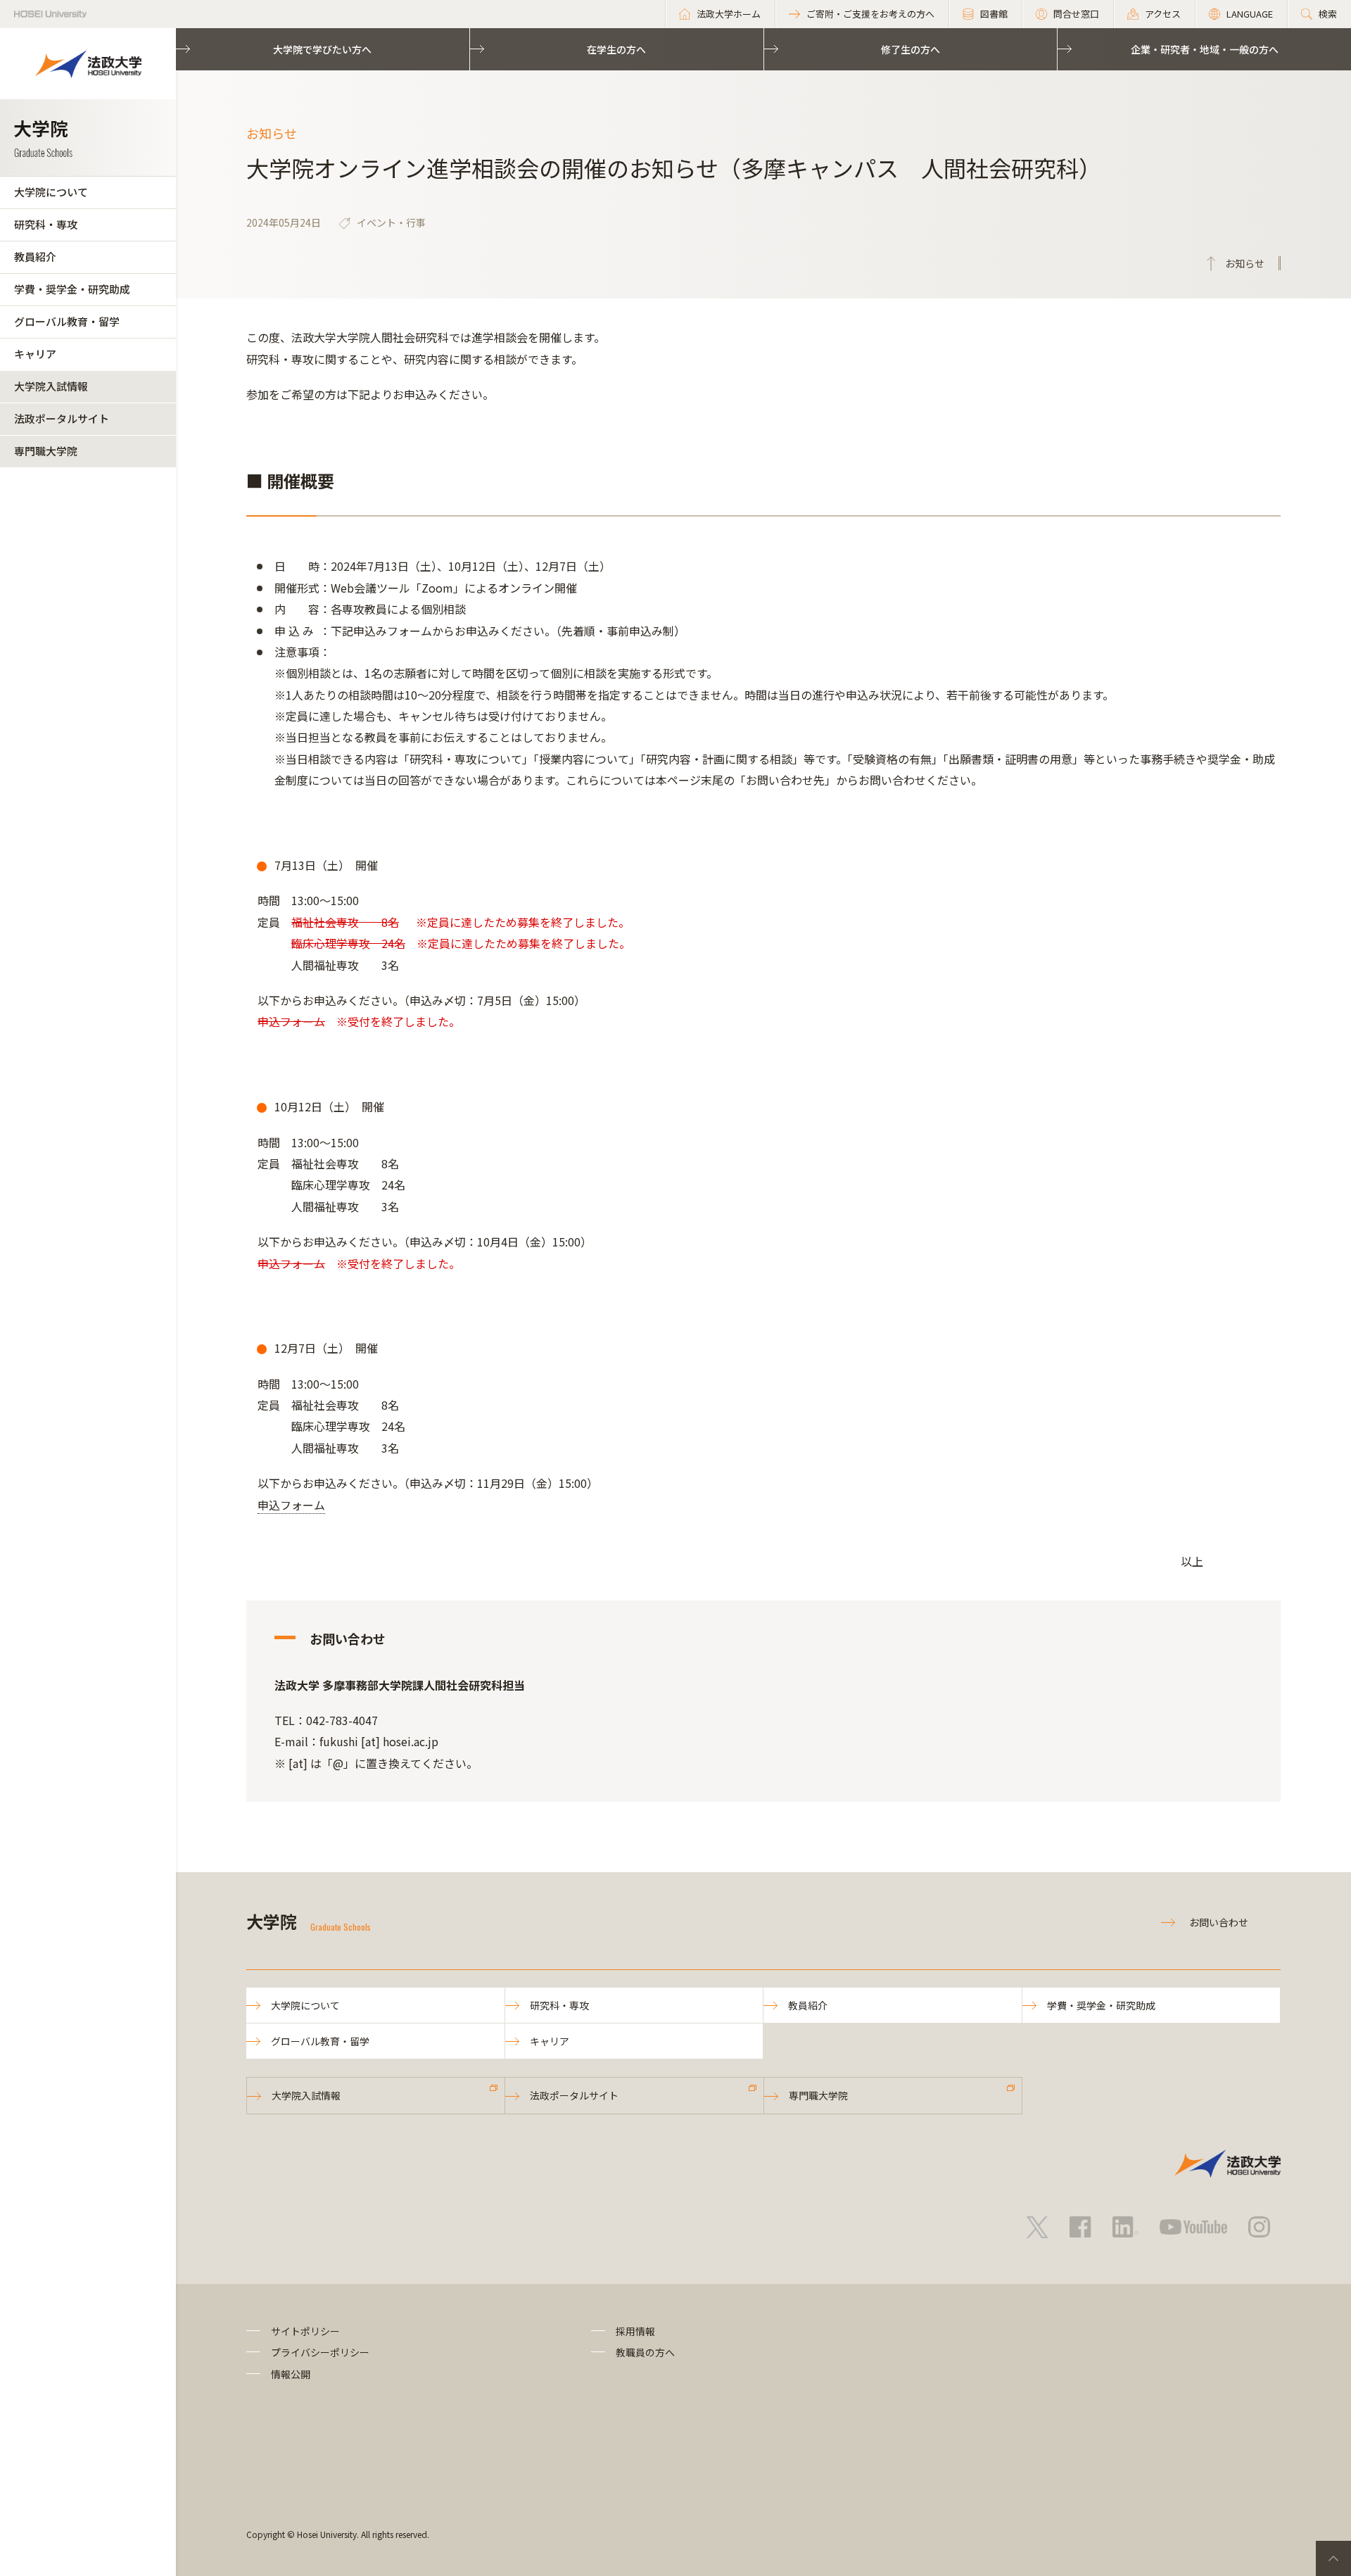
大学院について (51, 192)
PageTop (1333, 2558)
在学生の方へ (616, 49)
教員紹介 (35, 257)
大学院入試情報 (51, 386)
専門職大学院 (46, 451)
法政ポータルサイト (62, 418)
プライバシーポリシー (320, 2352)
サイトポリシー (305, 2331)
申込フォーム (291, 1505)
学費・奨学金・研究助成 (72, 289)
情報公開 (291, 2374)
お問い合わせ (1219, 1922)
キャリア (35, 354)
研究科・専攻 (46, 224)
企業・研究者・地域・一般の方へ (1205, 49)
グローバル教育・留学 (67, 321)
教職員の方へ (645, 2352)
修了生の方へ (911, 49)
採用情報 (635, 2331)
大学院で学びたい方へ (322, 49)
